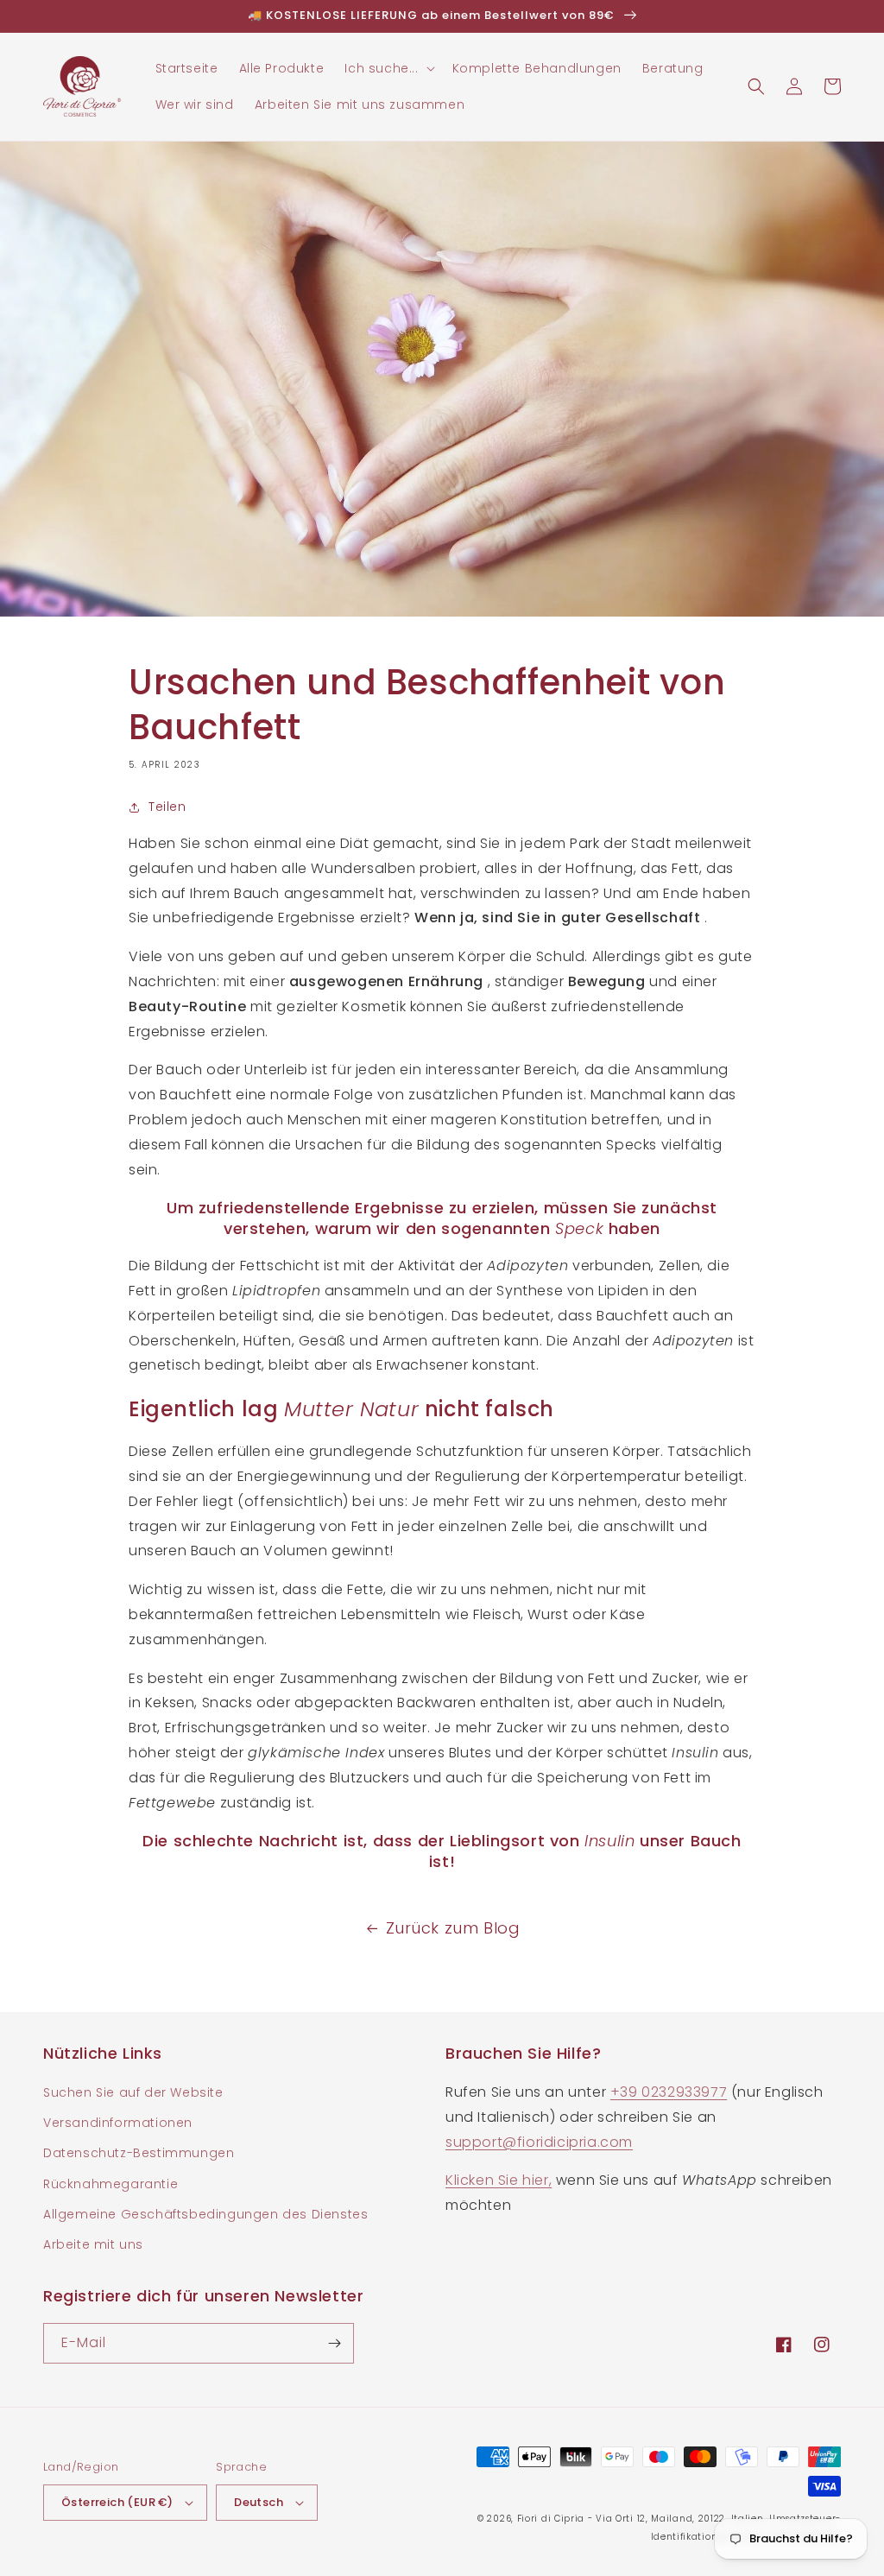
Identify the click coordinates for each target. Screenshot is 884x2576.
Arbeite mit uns (93, 2244)
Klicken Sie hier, (499, 2180)
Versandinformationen (118, 2123)
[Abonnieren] (334, 2343)
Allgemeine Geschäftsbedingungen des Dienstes (205, 2214)
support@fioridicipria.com (539, 2142)
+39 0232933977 (669, 2092)
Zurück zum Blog (453, 1928)
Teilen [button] (167, 807)
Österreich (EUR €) (117, 2502)
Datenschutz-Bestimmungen (139, 2153)
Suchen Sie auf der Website (133, 2092)
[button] (388, 68)
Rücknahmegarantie (110, 2184)
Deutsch (259, 2502)
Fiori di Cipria (551, 2519)
